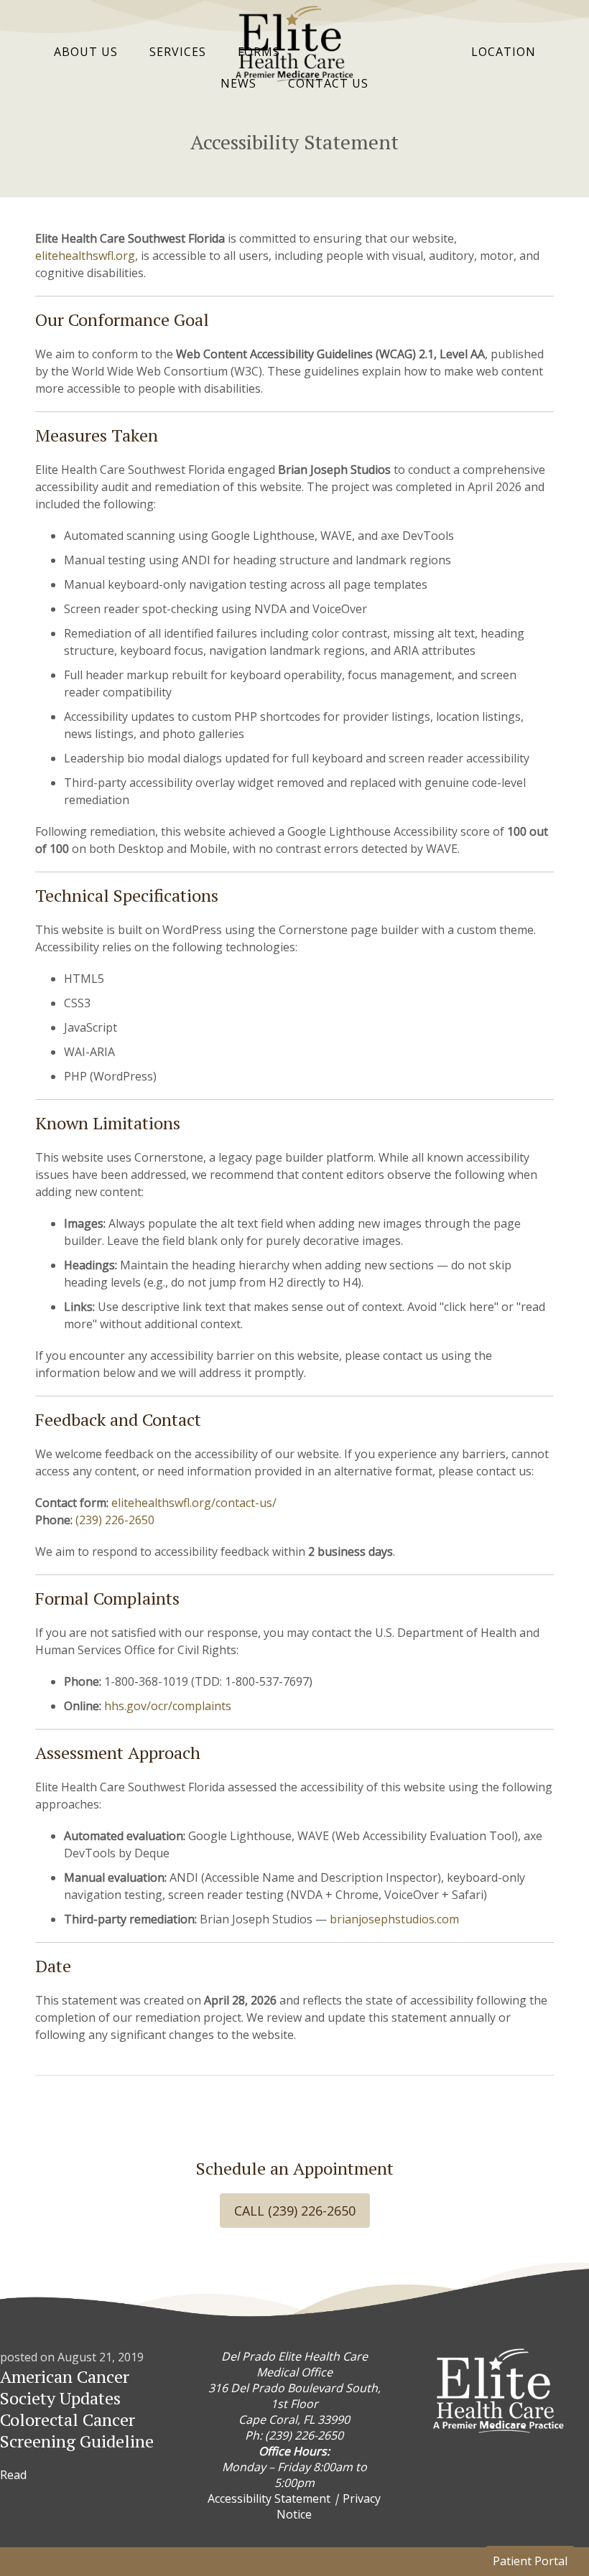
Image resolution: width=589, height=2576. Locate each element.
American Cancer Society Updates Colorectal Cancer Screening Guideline (77, 2409)
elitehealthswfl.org (85, 256)
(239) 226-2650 (115, 1520)
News (238, 83)
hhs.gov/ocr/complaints (168, 1706)
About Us (86, 52)
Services (178, 52)
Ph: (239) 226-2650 (294, 2435)
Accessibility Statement (269, 2498)
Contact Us (328, 83)
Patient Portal (530, 2561)
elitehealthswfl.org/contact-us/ (194, 1503)
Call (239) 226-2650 (295, 2211)
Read (13, 2475)
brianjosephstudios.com (394, 1919)
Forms (259, 52)
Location (504, 52)
